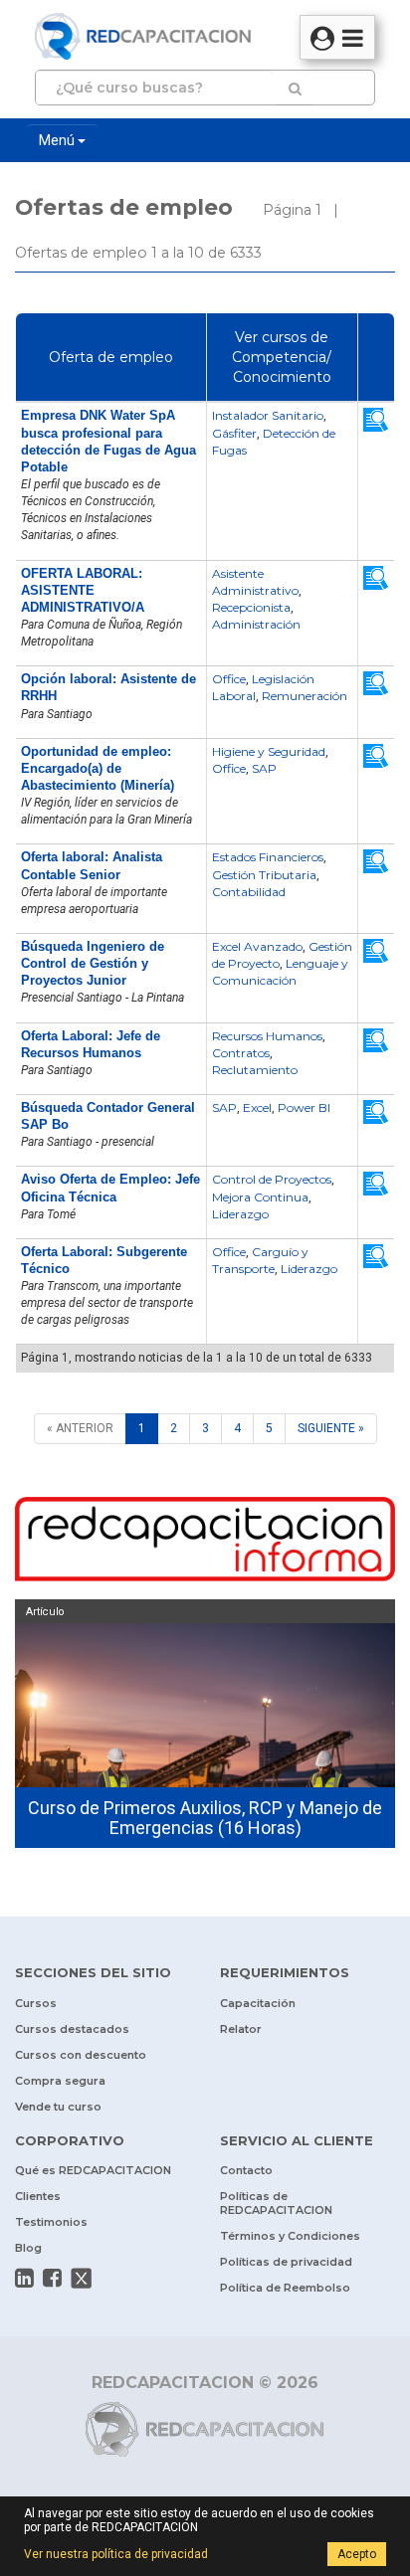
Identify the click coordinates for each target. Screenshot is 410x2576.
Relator (241, 2029)
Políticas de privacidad (286, 2262)
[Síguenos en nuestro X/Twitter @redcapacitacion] (82, 2278)
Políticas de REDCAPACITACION (276, 2203)
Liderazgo (240, 1214)
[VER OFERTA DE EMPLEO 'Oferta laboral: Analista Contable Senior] (376, 861)
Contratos (241, 1053)
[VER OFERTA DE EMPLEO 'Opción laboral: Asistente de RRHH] (376, 683)
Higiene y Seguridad (269, 751)
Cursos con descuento (81, 2055)
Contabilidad (249, 892)
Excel (257, 1107)
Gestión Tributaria (264, 875)
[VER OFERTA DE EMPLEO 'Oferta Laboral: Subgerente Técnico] (376, 1255)
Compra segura (60, 2081)
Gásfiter (234, 433)
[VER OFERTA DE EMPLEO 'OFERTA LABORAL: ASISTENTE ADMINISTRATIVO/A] (376, 577)
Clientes (38, 2196)
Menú (58, 140)
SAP (264, 768)
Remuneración (305, 696)
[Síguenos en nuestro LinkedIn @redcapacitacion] (24, 2278)
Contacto (246, 2170)
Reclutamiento (255, 1070)
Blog (28, 2248)
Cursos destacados (72, 2029)
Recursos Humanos (267, 1036)
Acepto (357, 2554)
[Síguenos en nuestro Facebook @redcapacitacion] (52, 2278)
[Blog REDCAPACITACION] (205, 1542)
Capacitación (258, 2003)
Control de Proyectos (272, 1179)
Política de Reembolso (285, 2288)
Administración (256, 624)
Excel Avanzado (257, 946)
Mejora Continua (260, 1197)
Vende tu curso (58, 2107)
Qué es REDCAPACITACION (93, 2170)
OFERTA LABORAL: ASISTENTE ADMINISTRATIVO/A (83, 590)
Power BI (304, 1107)
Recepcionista (251, 607)
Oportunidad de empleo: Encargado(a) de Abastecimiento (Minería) (98, 768)
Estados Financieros (268, 857)
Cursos (36, 2003)
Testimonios (51, 2222)
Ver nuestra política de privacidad (116, 2554)
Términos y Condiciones (290, 2236)
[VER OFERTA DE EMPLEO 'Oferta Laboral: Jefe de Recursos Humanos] (376, 1039)
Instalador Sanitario (268, 415)
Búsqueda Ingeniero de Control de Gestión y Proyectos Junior (93, 963)
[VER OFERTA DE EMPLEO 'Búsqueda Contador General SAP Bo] (376, 1112)
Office (229, 679)
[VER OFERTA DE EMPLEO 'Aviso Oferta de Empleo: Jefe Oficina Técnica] (376, 1184)
